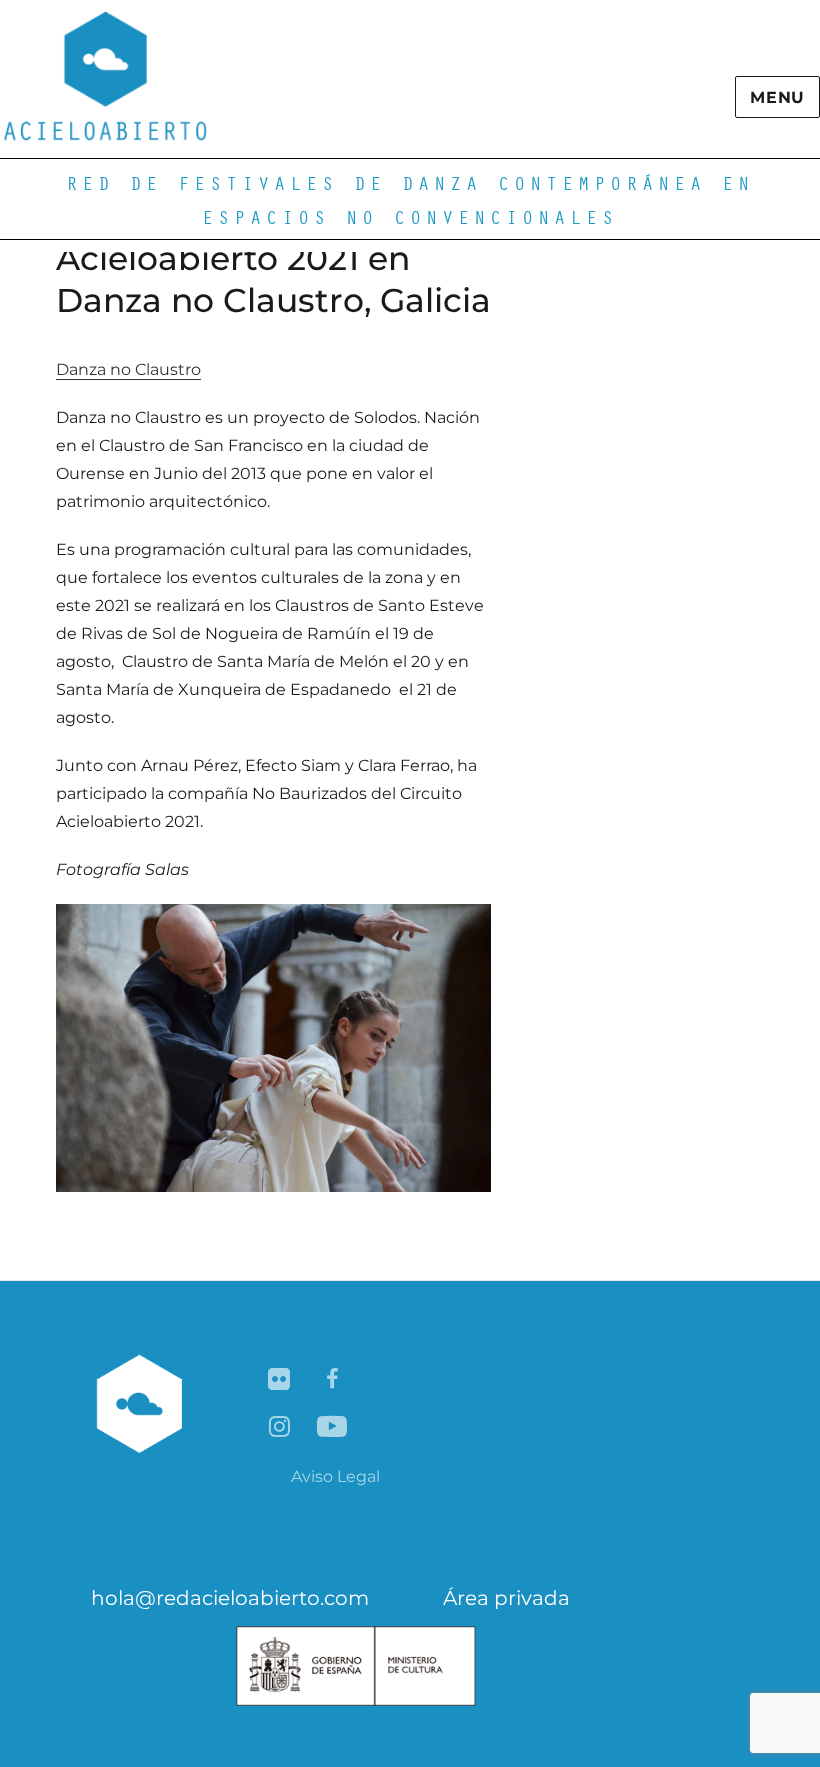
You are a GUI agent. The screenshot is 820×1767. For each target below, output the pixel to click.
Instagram (280, 1427)
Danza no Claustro (128, 369)
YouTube (333, 1427)
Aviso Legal (335, 1476)
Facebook (333, 1380)
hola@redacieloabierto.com (230, 1598)
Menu (777, 97)
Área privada (506, 1598)
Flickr (280, 1380)
